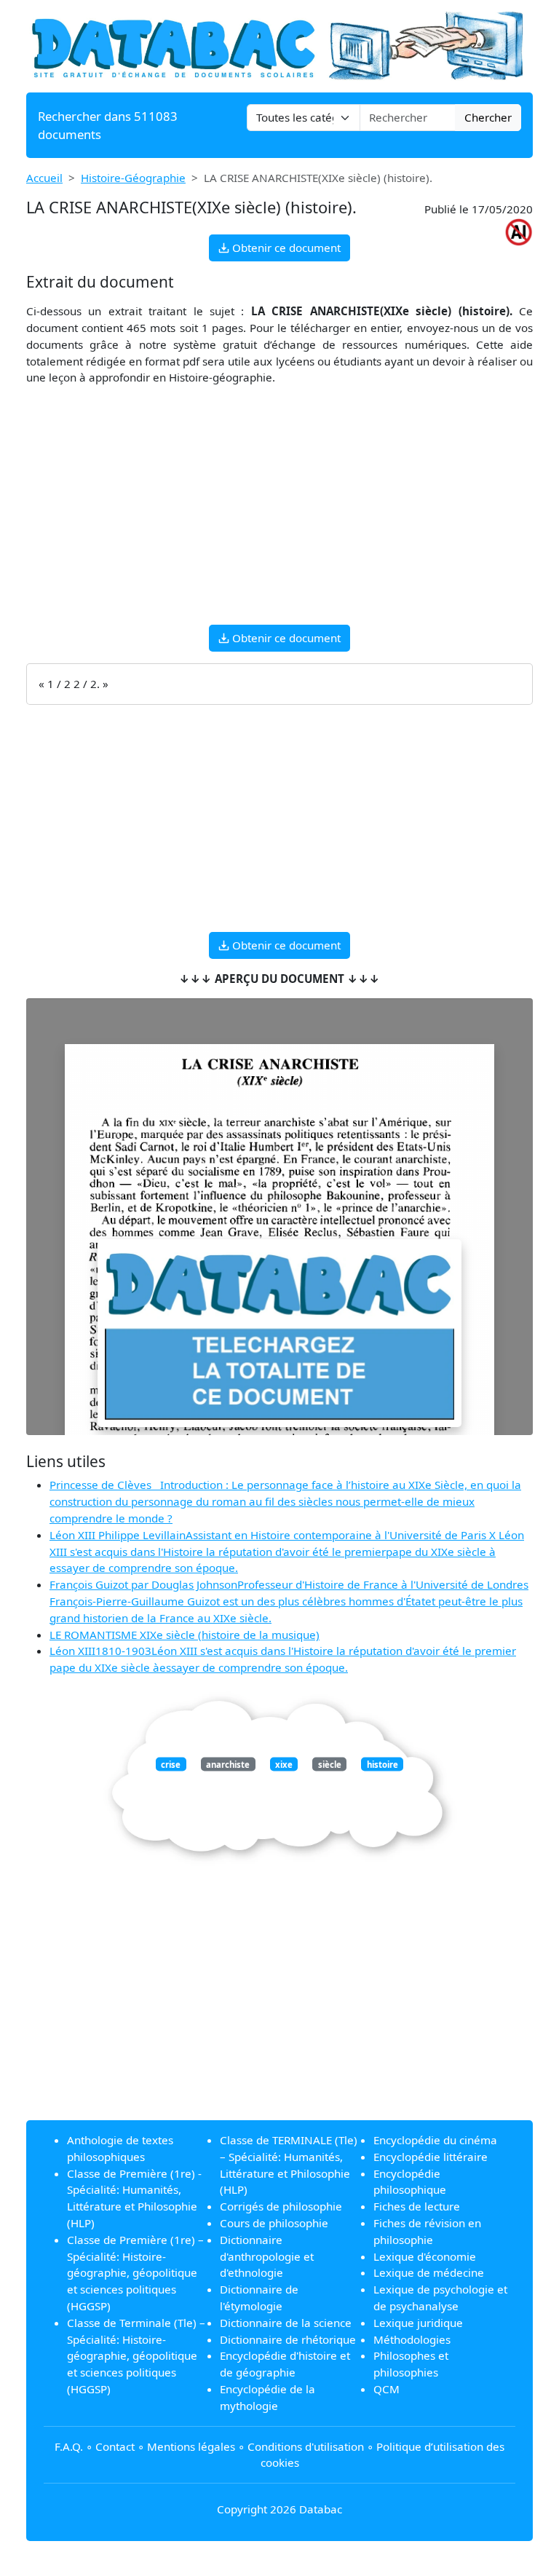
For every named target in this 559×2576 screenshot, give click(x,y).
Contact (115, 2446)
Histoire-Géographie (133, 178)
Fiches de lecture (417, 2206)
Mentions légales (191, 2446)
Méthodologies (412, 2339)
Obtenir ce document (285, 248)
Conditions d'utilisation (306, 2446)
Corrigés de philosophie (281, 2206)
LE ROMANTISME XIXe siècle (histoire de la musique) (185, 1635)
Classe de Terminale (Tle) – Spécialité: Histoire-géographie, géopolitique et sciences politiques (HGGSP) (136, 2356)
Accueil (44, 178)
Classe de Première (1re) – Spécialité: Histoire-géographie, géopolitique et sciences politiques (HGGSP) (135, 2273)
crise (171, 1764)
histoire (382, 1764)
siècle (330, 1764)
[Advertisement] (279, 511)
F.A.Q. (69, 2446)
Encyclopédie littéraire (431, 2157)
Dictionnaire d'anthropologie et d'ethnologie (267, 2256)
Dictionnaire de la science (286, 2323)
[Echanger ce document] (279, 1334)
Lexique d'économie (425, 2256)
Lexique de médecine (429, 2272)
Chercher (488, 117)
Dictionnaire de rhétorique (288, 2339)
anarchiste (228, 1764)
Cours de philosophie (274, 2223)
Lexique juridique (418, 2323)
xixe (284, 1764)
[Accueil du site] (279, 45)
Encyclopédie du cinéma (435, 2140)
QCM (386, 2389)
